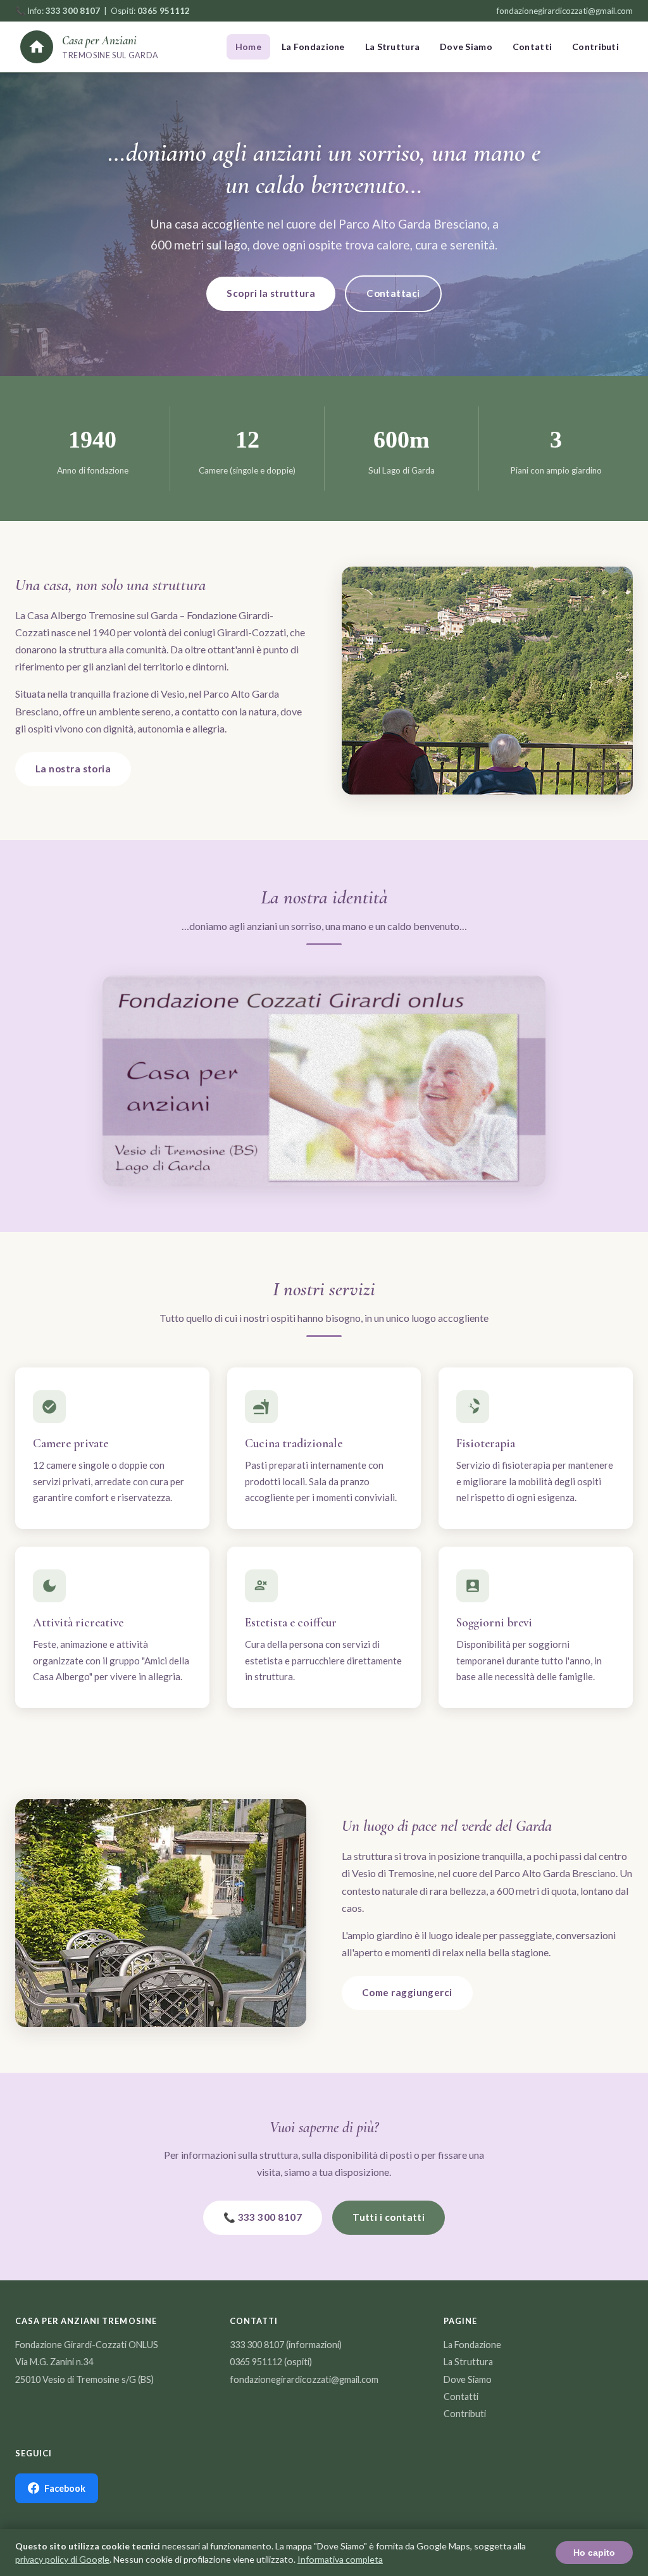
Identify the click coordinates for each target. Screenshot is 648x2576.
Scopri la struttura (271, 293)
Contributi (595, 47)
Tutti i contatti (389, 2217)
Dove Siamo (466, 47)
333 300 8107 (257, 2345)
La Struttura (392, 47)
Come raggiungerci (407, 1992)
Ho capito (594, 2553)
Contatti (532, 47)
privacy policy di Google (62, 2559)
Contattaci (393, 293)
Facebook (65, 2488)
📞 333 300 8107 (263, 2217)
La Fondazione (313, 47)
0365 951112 (256, 2362)
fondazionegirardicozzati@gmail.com (565, 11)
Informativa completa (340, 2559)
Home (248, 47)
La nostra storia (73, 769)
